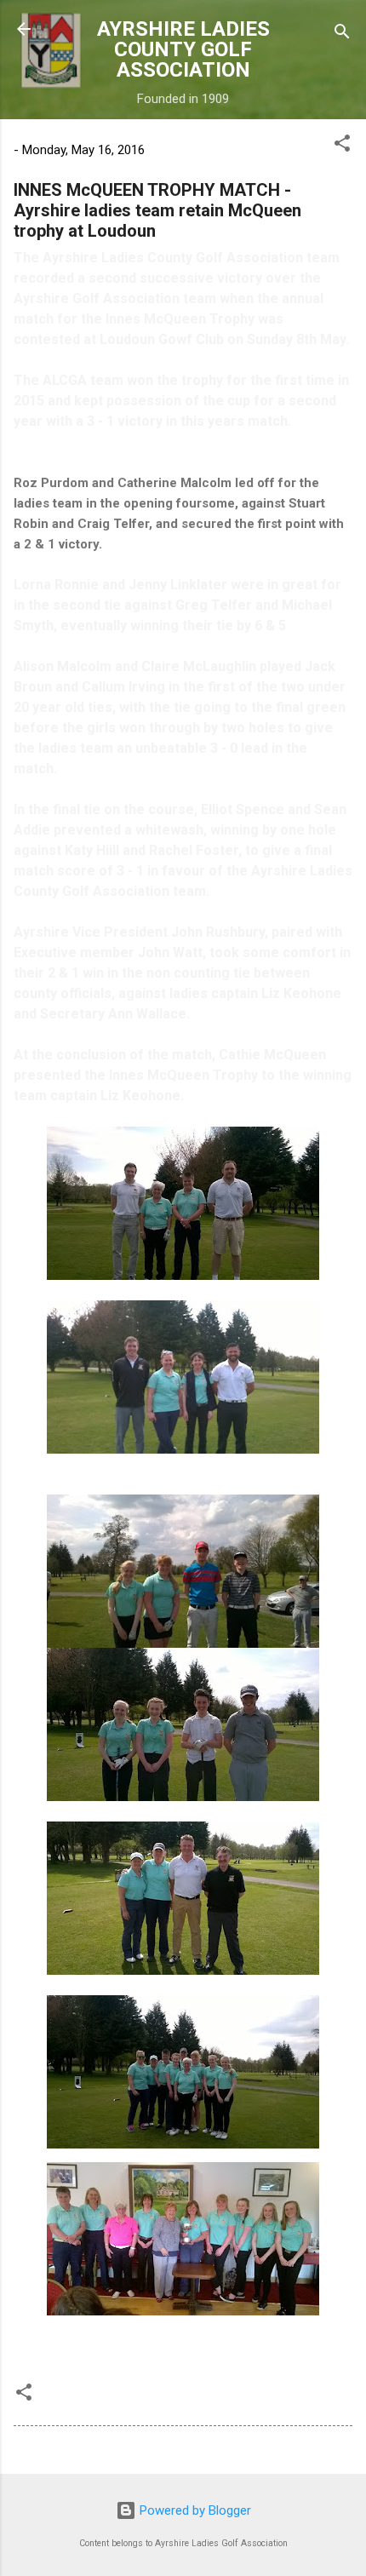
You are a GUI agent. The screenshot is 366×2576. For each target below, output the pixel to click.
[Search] (342, 34)
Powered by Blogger (194, 2510)
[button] (342, 146)
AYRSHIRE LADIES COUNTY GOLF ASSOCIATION (183, 49)
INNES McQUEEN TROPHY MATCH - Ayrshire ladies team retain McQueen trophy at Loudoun (157, 210)
